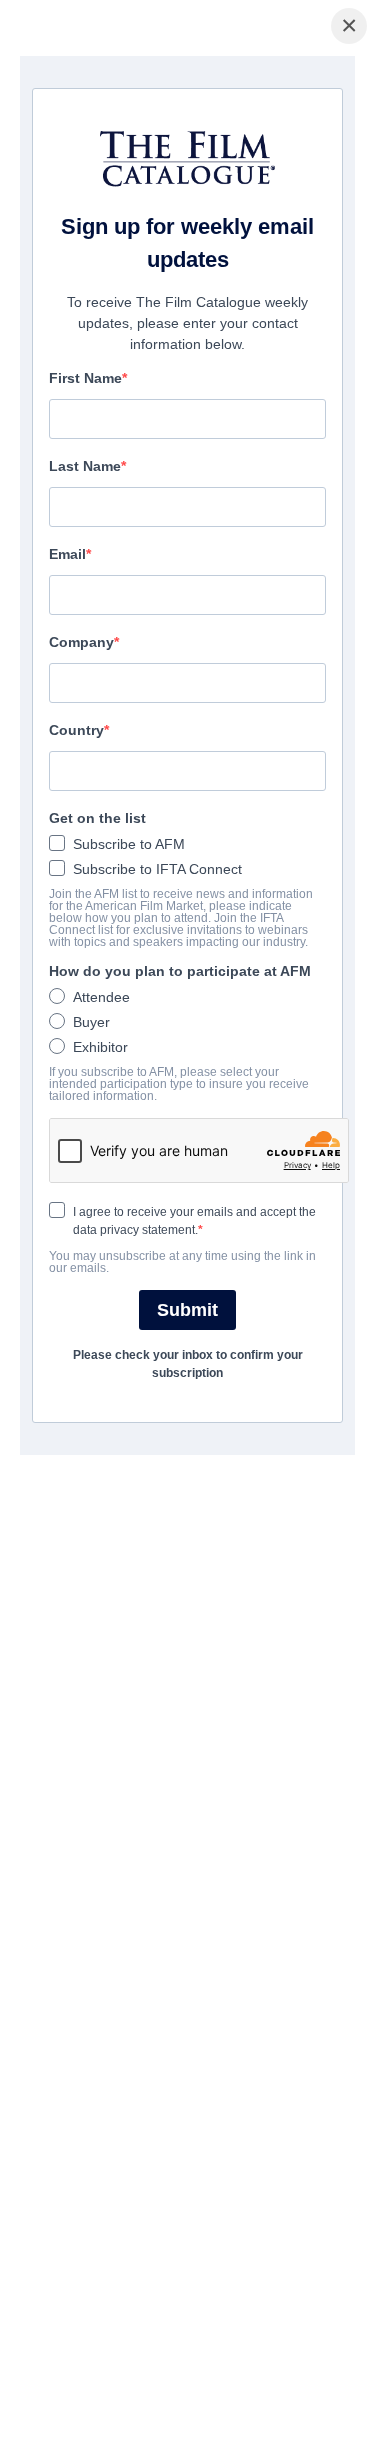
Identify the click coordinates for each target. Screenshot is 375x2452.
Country (76, 730)
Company (81, 642)
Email (67, 554)
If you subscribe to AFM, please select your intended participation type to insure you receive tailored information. (179, 1084)
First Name (85, 378)
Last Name (85, 466)
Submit (187, 1310)
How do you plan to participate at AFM (180, 971)
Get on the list (97, 818)
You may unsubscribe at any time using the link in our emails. (182, 1262)
